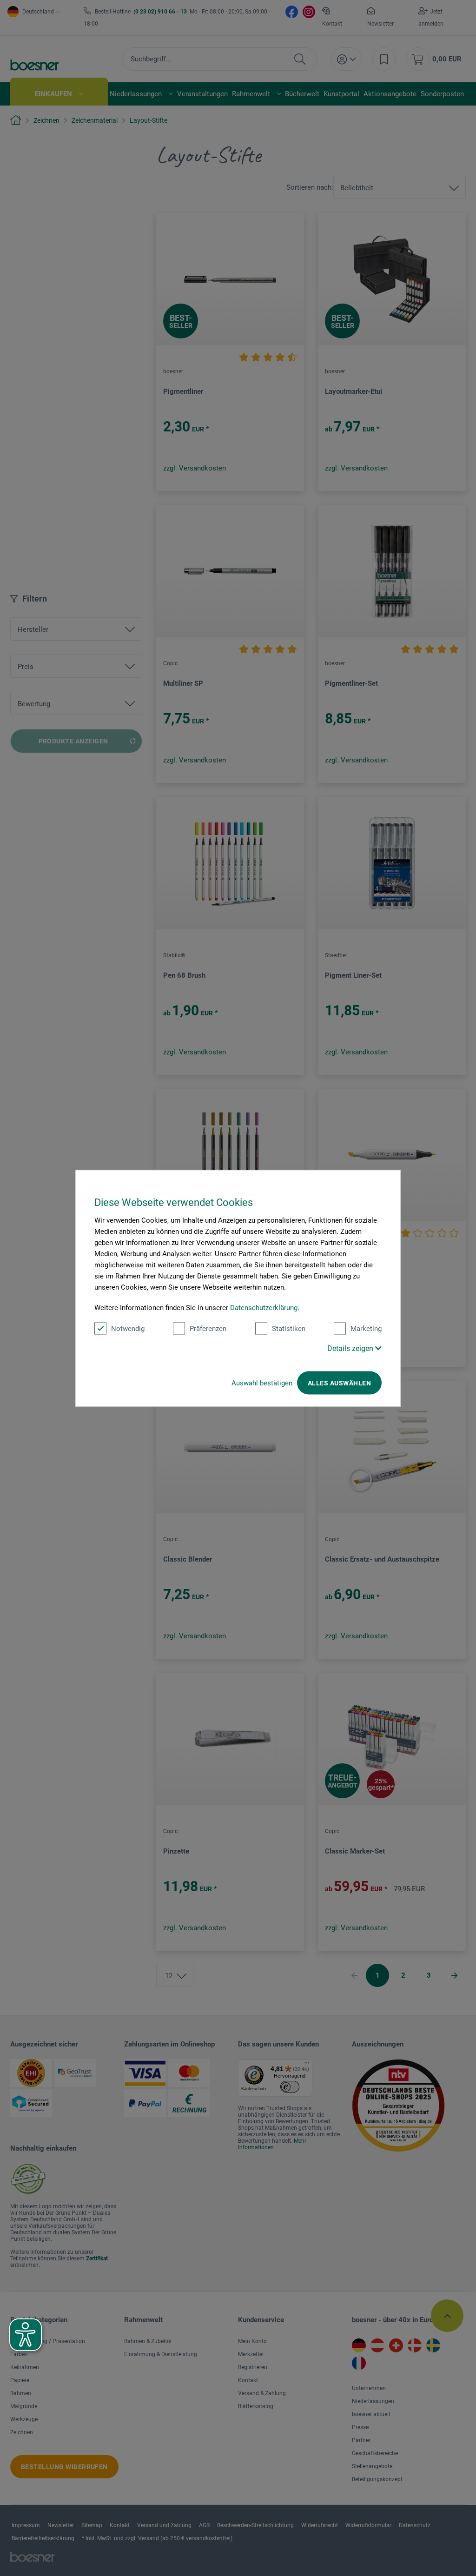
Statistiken (289, 1328)
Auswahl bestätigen (262, 1383)
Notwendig (128, 1328)
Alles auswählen (339, 1383)
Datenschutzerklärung (264, 1307)
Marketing (366, 1328)
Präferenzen (208, 1328)
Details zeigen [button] (351, 1348)
